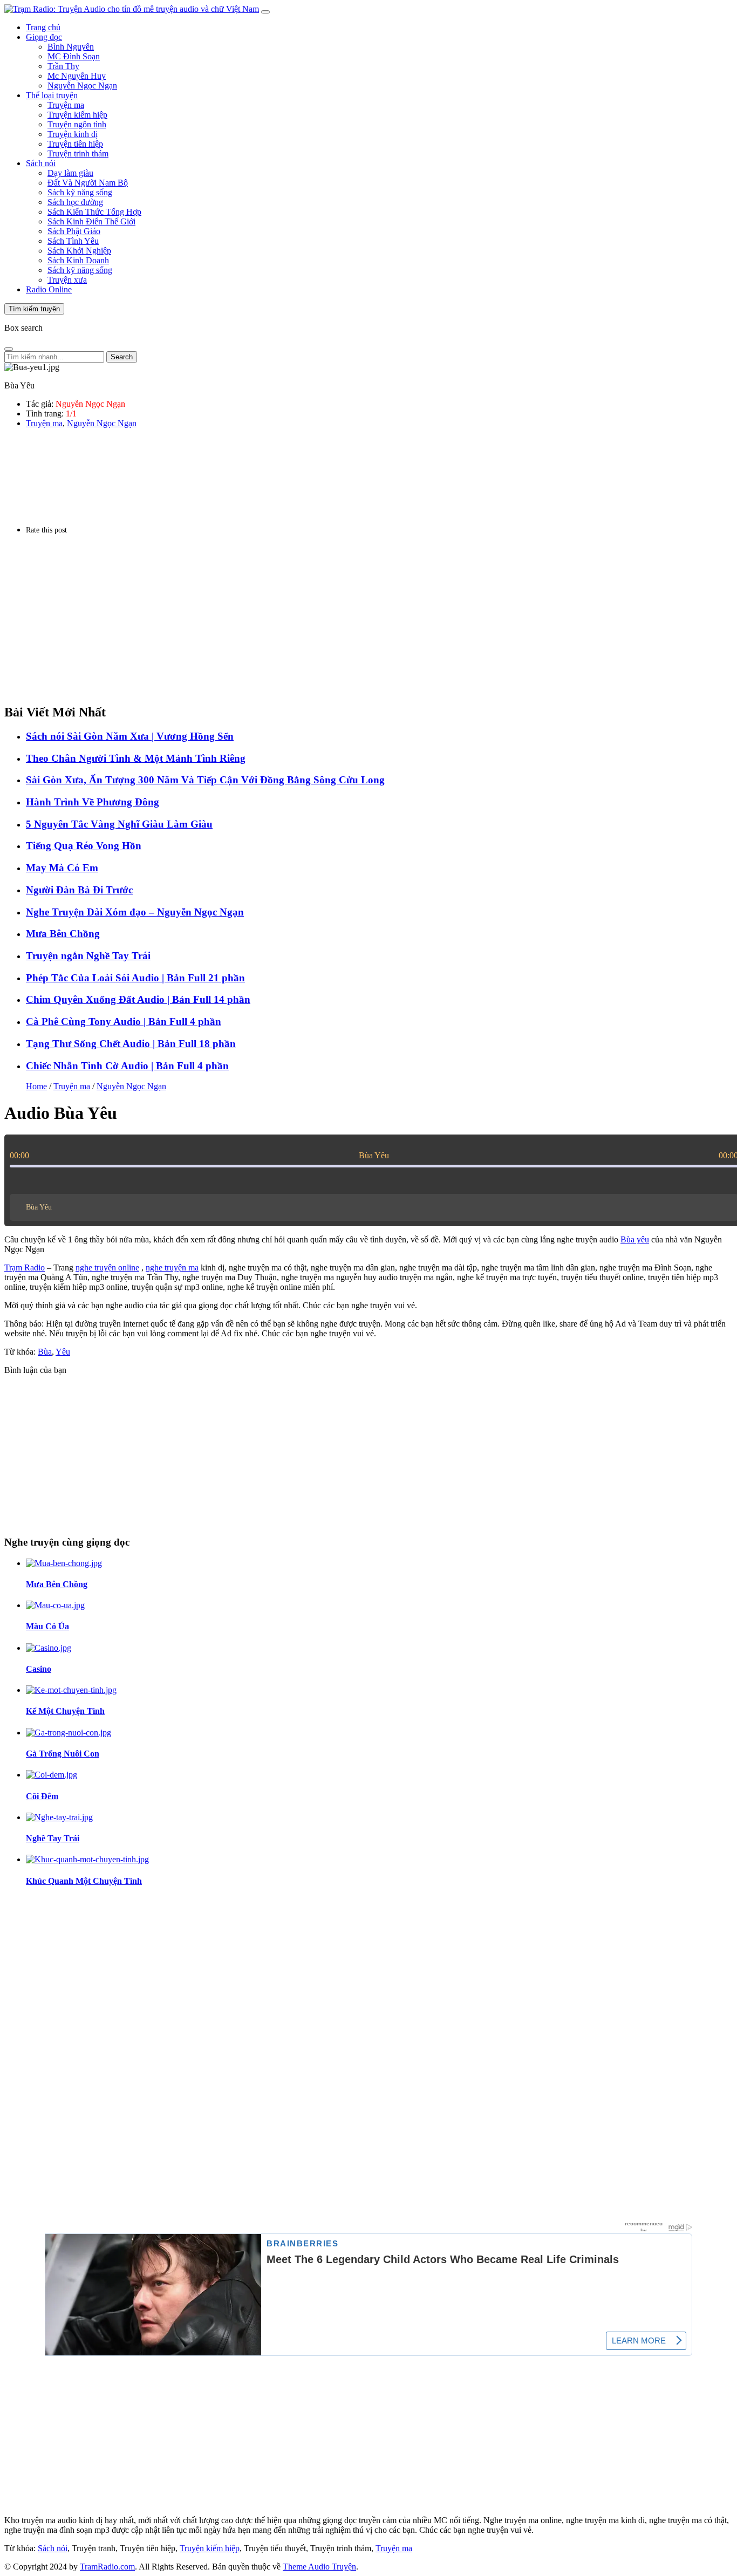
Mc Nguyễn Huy (77, 76)
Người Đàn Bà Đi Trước (79, 890)
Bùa (45, 1352)
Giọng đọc (44, 37)
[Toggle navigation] (265, 12)
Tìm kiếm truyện (34, 309)
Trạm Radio (25, 1267)
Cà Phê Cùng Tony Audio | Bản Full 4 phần (124, 1021)
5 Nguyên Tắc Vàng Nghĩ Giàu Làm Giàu (119, 824)
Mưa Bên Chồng (63, 934)
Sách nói (41, 163)
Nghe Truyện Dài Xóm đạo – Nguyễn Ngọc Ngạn (135, 912)
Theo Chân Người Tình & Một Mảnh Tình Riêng (136, 758)
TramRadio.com (107, 2567)
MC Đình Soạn (74, 56)
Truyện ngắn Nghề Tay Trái (88, 956)
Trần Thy (63, 66)
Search (122, 357)
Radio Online (49, 289)
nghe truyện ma (172, 1267)
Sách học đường (75, 202)
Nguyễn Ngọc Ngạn (82, 86)
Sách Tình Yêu (73, 241)
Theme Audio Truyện (319, 2567)
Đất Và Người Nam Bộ (88, 183)
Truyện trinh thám (78, 153)
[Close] (9, 349)
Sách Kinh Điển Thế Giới (91, 221)
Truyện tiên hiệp (75, 144)
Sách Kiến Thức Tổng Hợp (94, 212)
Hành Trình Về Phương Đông (93, 802)
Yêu (63, 1352)
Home (36, 1086)
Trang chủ (43, 27)
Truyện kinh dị (73, 134)
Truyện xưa (67, 280)
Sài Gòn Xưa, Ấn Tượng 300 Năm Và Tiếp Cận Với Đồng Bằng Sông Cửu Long (205, 780)
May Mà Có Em (62, 868)
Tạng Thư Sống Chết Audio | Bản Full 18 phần (131, 1044)
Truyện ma (66, 105)
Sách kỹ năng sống (80, 192)
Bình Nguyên (71, 47)
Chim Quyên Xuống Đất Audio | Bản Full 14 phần (138, 999)
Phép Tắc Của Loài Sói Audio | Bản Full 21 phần (135, 978)
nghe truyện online (107, 1267)
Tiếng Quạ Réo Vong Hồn (84, 846)
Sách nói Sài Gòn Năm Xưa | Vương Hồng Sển (130, 736)
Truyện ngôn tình (77, 124)
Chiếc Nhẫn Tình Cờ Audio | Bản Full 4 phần (127, 1066)
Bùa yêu (635, 1239)
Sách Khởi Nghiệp (79, 251)
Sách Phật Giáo (74, 231)
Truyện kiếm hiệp (77, 115)
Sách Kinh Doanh (78, 260)
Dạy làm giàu (70, 173)
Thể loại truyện (52, 95)
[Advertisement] (328, 619)
